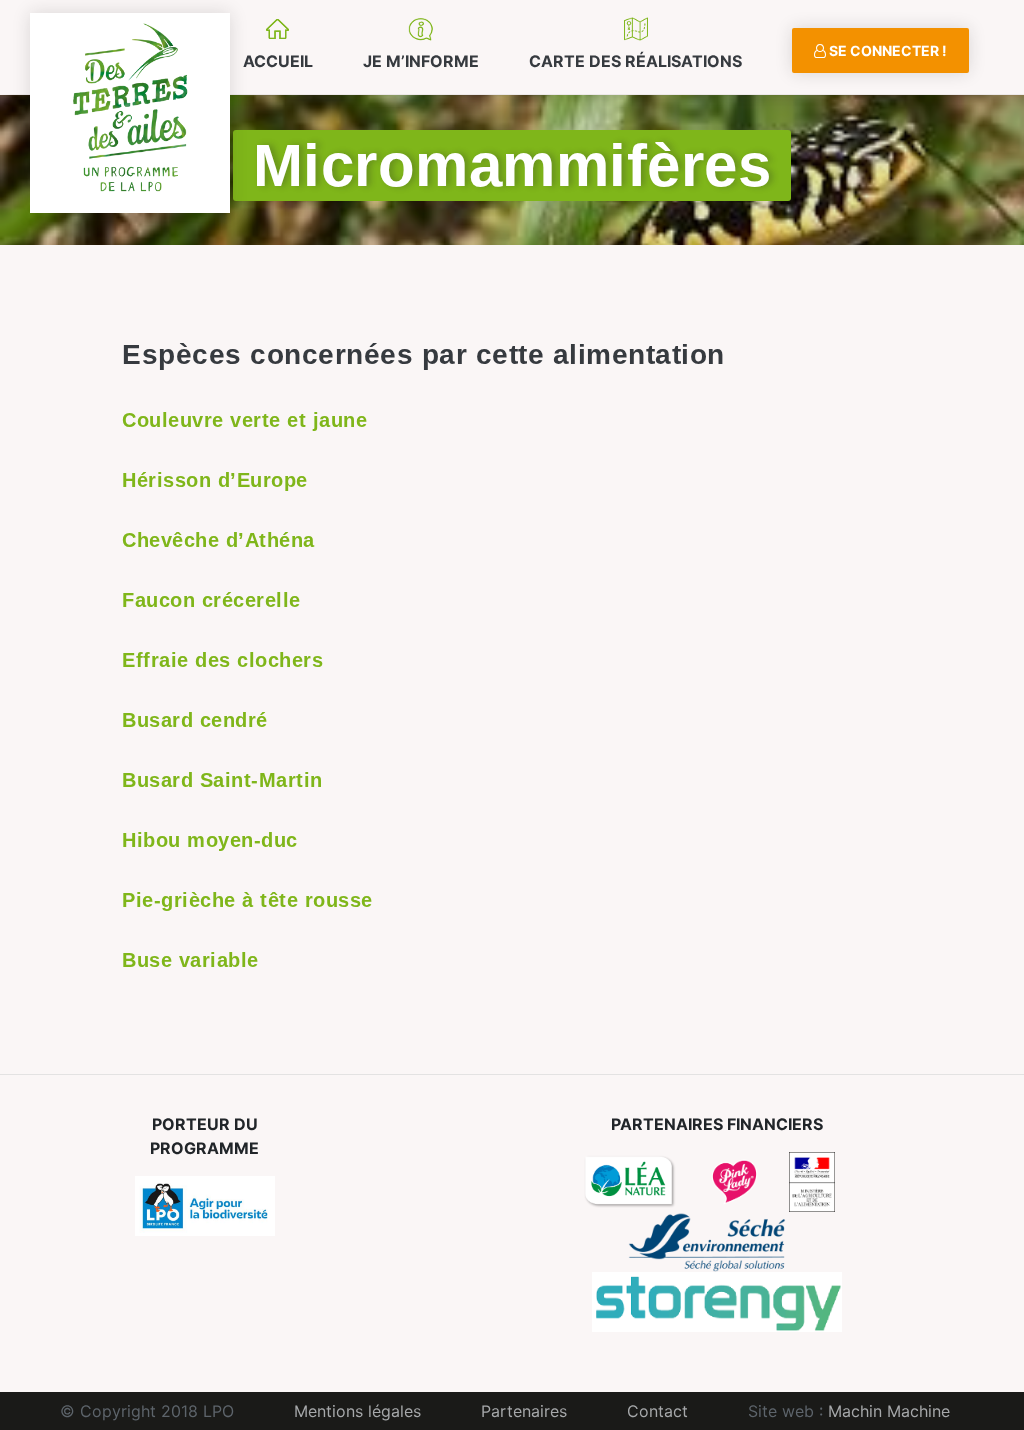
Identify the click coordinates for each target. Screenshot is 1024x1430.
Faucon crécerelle (211, 600)
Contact (657, 1411)
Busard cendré (195, 720)
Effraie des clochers (222, 660)
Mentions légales (357, 1411)
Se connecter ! (886, 50)
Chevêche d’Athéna (218, 540)
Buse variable (190, 960)
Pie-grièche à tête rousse (247, 900)
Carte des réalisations (635, 61)
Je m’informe (421, 61)
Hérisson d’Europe (215, 480)
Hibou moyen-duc (210, 840)
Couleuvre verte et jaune (244, 420)
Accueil (278, 61)
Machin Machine (889, 1411)
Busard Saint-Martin (222, 780)
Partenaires (524, 1411)
